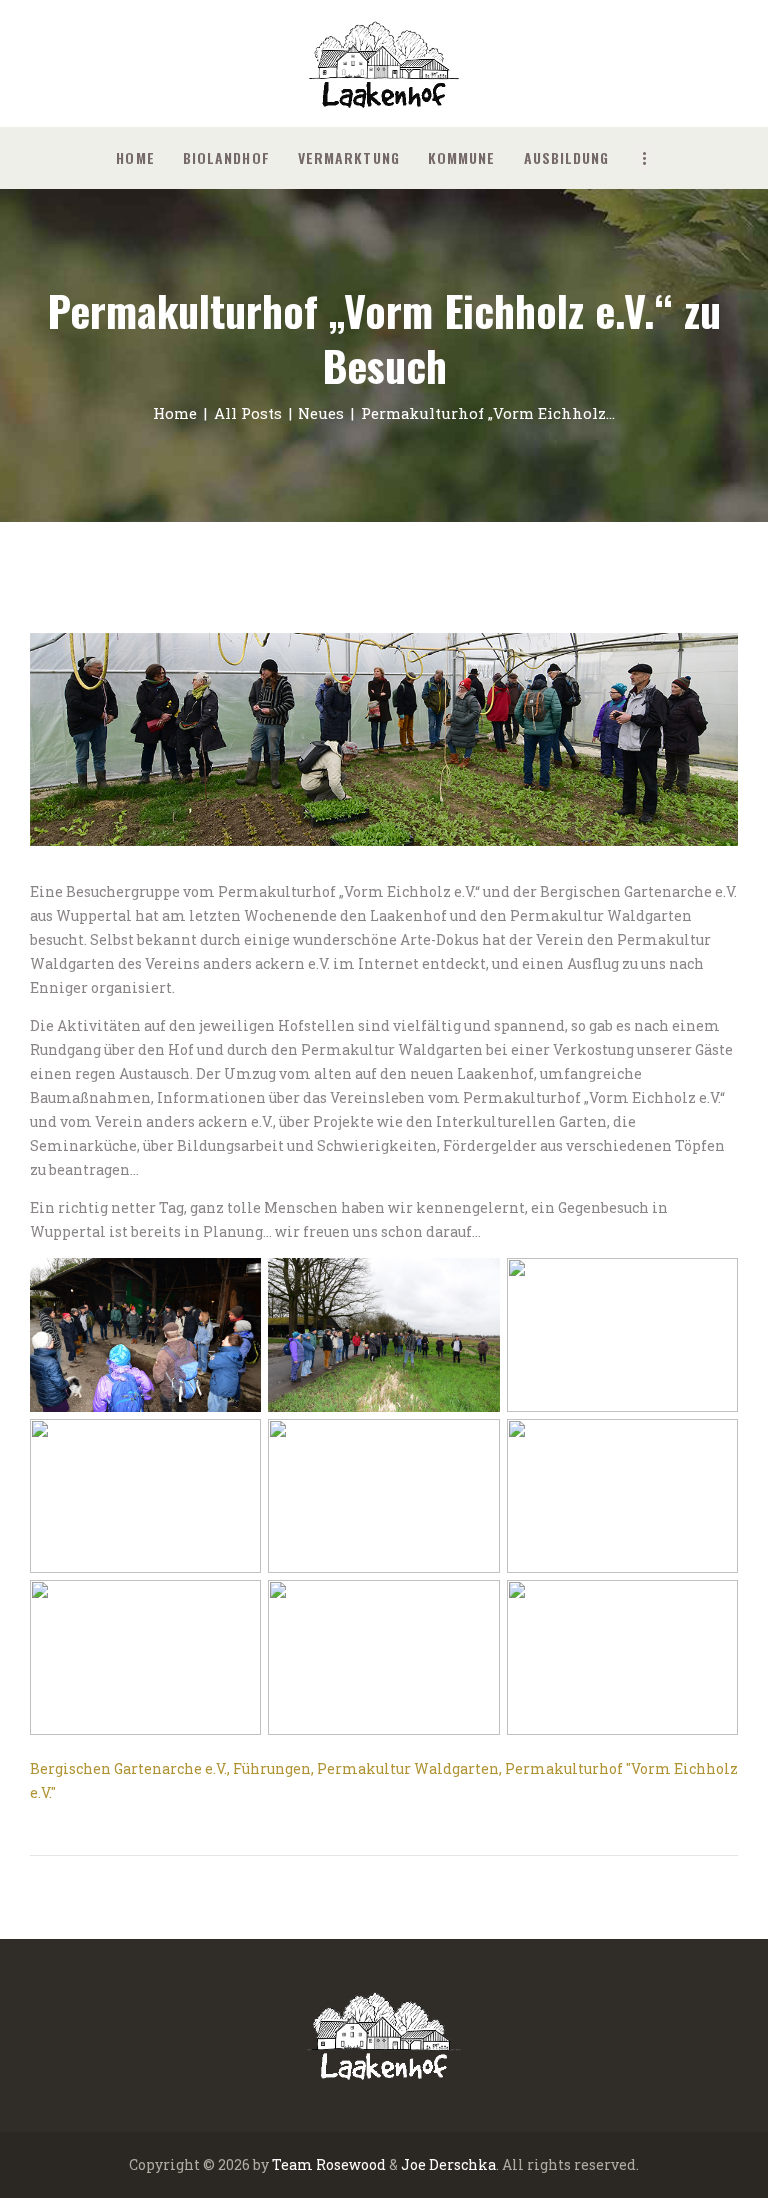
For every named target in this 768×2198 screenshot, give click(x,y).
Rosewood (351, 2164)
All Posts (248, 413)
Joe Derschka (448, 2164)
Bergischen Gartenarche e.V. (128, 1768)
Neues (321, 413)
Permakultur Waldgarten (408, 1768)
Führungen (272, 1768)
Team (292, 2164)
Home (175, 413)
